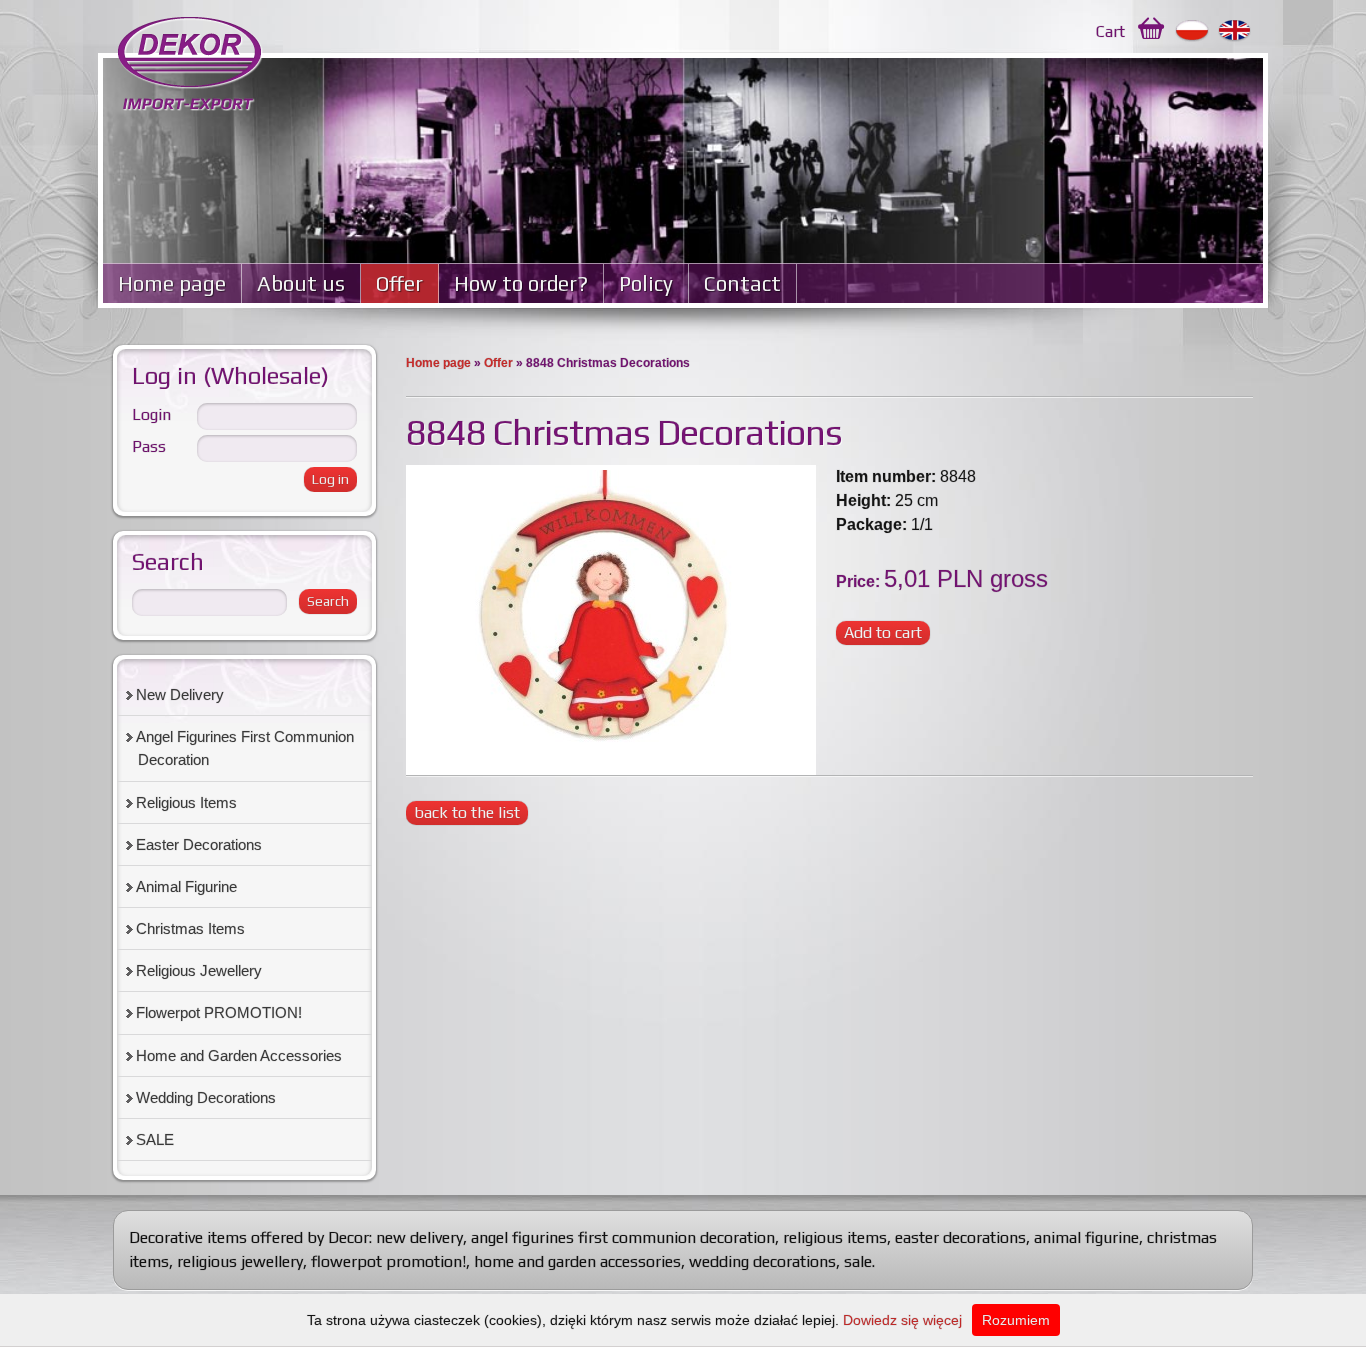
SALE (155, 1139)
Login (151, 414)
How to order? (521, 283)
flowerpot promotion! (388, 1261)
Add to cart (883, 632)
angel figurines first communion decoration (623, 1237)
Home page (172, 283)
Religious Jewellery (199, 970)
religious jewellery (240, 1261)
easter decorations (960, 1237)
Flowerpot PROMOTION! (219, 1012)
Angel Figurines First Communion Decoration (245, 748)
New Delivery (180, 694)
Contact (742, 283)
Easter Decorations (199, 844)
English (1235, 31)
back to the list (467, 812)
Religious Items (186, 802)
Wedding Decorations (206, 1097)
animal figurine (1086, 1237)
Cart (1110, 31)
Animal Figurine (186, 886)
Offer (399, 283)
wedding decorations (762, 1261)
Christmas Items (190, 928)
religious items (835, 1237)
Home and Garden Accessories (239, 1055)
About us (301, 283)
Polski (1192, 31)
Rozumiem (1016, 1320)
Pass (149, 446)
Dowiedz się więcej (902, 1320)
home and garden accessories (577, 1261)
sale (858, 1261)
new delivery (419, 1237)
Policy (646, 283)
